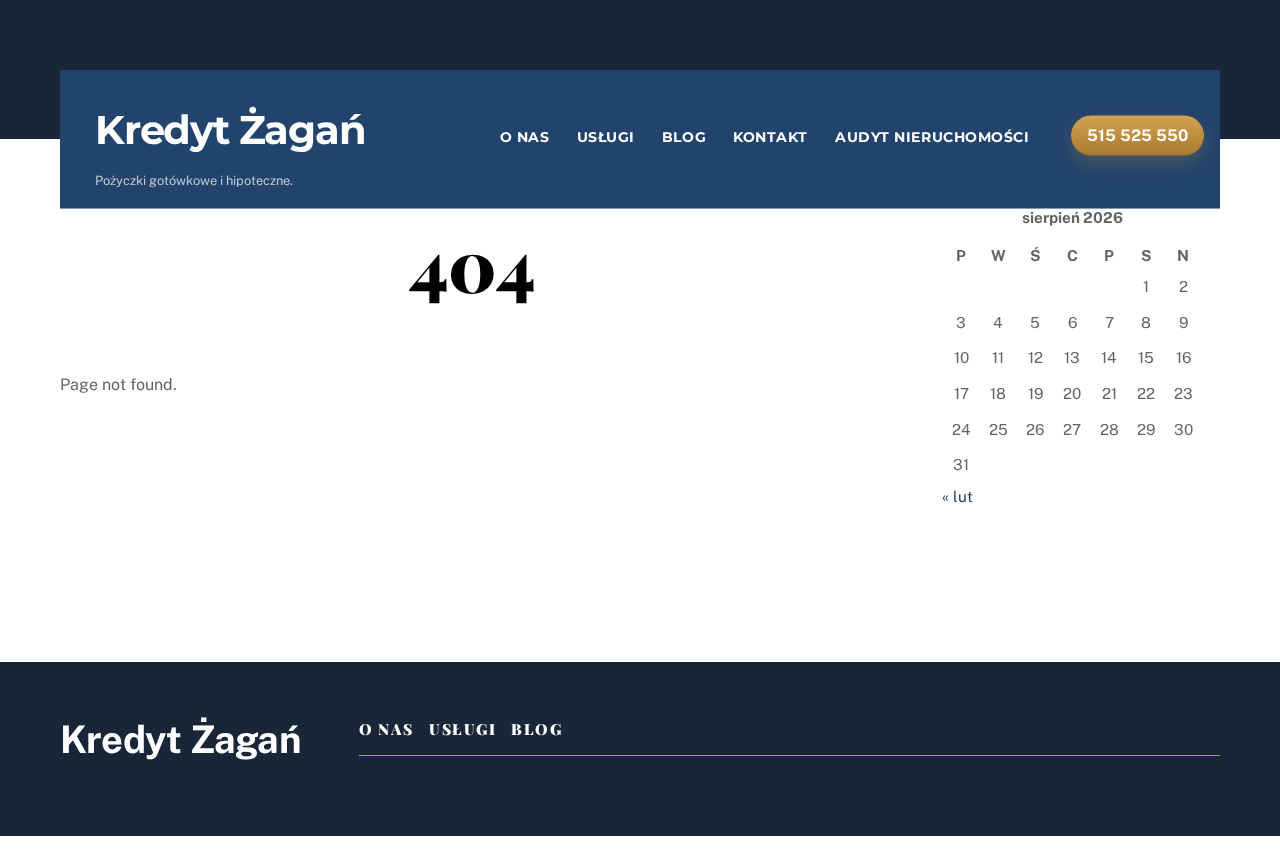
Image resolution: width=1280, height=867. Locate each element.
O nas (525, 137)
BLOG (684, 137)
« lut (957, 496)
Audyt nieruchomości (932, 137)
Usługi (606, 137)
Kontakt (770, 137)
